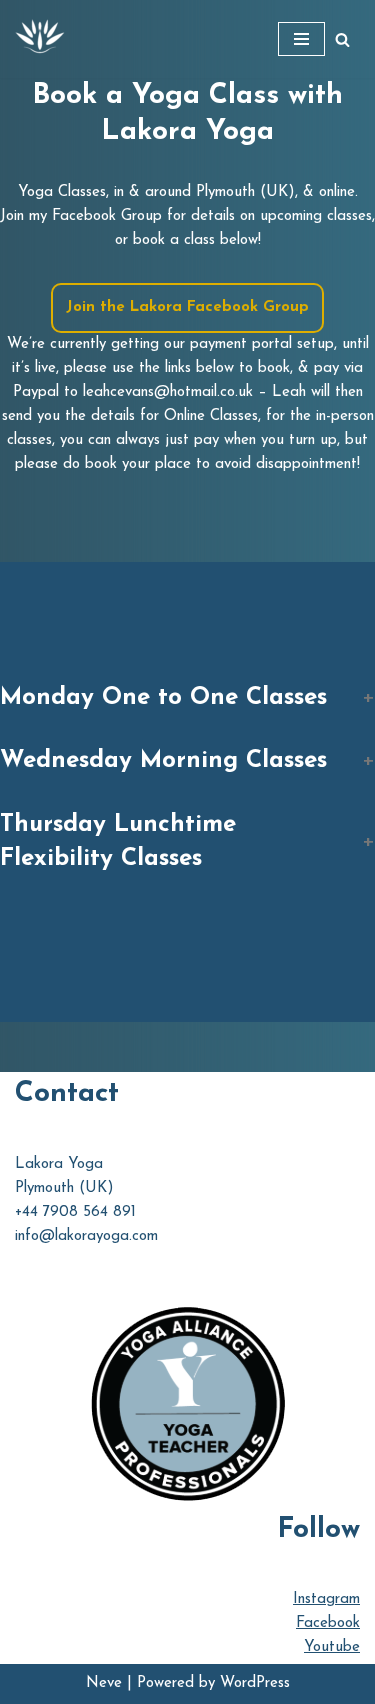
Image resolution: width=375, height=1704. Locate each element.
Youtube (332, 1647)
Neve (104, 1683)
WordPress (255, 1683)
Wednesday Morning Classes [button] (163, 761)
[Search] (342, 39)
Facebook (328, 1623)
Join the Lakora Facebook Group (187, 307)
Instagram (326, 1599)
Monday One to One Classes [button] (163, 698)
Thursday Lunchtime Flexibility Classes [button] (118, 842)
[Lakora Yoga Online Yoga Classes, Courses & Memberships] (40, 39)
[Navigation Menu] (301, 39)
